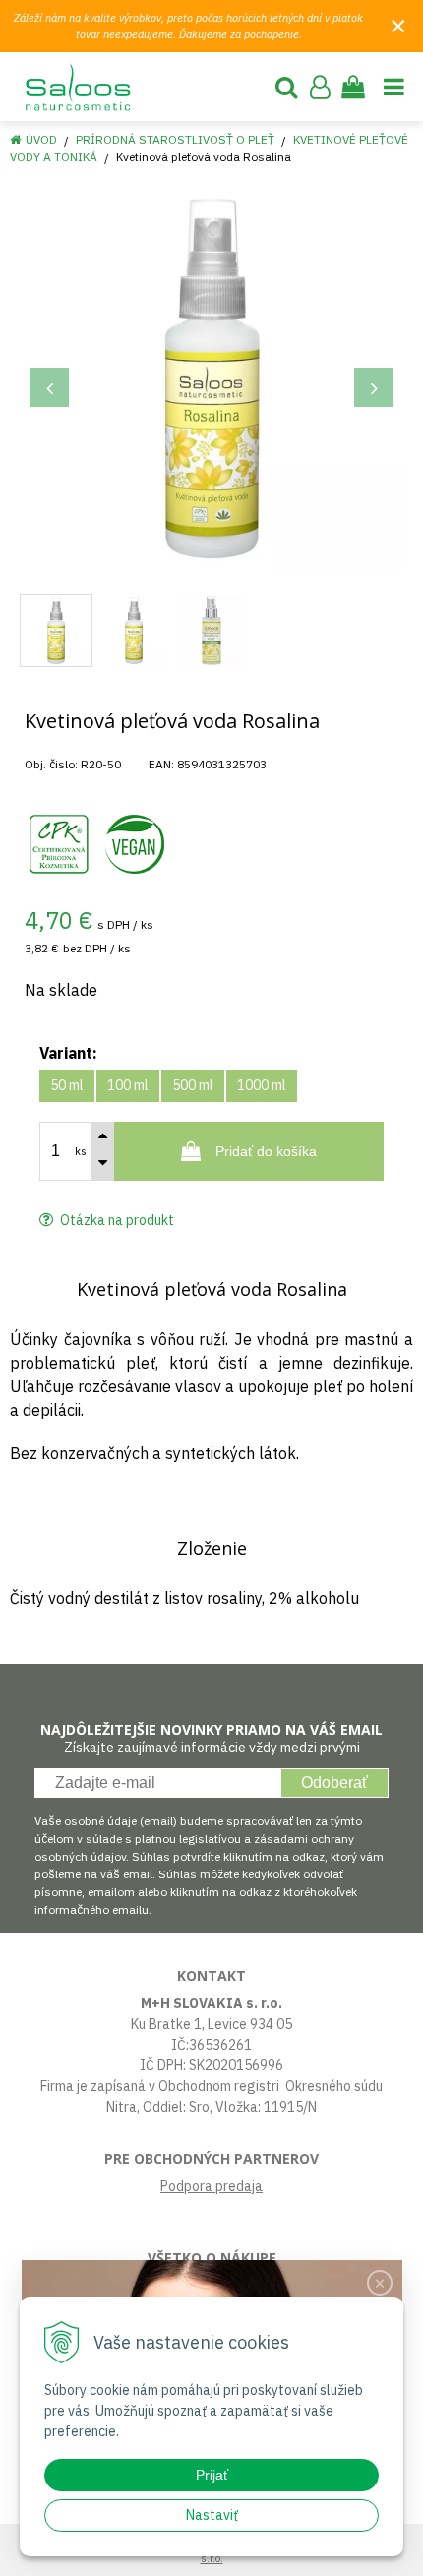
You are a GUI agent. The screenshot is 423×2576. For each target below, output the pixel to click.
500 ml (193, 1085)
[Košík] (353, 87)
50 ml (67, 1085)
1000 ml (262, 1085)
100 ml (128, 1085)
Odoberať (334, 1782)
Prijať (212, 2475)
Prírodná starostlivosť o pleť (175, 139)
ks (81, 1151)
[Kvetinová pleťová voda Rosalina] (211, 378)
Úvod (41, 139)
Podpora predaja (211, 2186)
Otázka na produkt (116, 1220)
